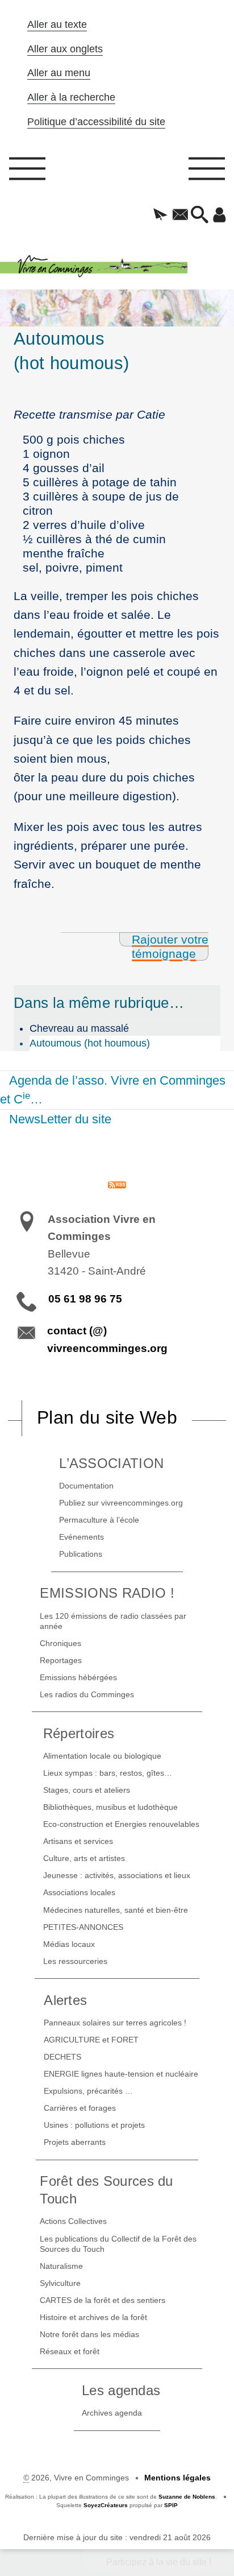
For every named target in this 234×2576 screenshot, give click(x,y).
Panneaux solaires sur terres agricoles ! (115, 2023)
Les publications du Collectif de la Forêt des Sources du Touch (118, 2244)
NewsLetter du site (60, 1119)
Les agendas (121, 2390)
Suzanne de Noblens (187, 2497)
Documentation (86, 1486)
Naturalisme (61, 2266)
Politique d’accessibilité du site (96, 122)
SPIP (171, 2505)
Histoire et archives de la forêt (93, 2317)
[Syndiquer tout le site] (117, 1184)
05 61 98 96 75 (85, 1299)
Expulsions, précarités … (88, 2091)
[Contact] (180, 216)
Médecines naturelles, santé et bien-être (116, 1910)
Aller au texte (57, 24)
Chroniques (60, 1643)
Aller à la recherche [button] (71, 97)
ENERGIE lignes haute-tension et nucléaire (121, 2074)
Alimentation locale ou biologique (102, 1756)
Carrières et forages (80, 2108)
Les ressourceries (75, 1961)
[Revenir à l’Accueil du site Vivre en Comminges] (117, 267)
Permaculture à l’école (99, 1520)
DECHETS (62, 2057)
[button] (160, 216)
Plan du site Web (107, 1417)
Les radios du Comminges (87, 1694)
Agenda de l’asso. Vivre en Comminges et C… (113, 1090)
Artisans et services (78, 1841)
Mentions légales (177, 2478)
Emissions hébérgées (78, 1677)
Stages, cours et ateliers (87, 1790)
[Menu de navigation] (27, 172)
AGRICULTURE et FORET (91, 2040)
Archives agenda (112, 2413)
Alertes (65, 2000)
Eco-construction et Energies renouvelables (121, 1824)
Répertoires (79, 1733)
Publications (81, 1554)
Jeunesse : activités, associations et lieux (117, 1875)
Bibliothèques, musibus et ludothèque (110, 1807)
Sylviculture (60, 2283)
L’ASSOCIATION (111, 1463)
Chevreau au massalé (79, 1028)
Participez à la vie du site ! (159, 2562)
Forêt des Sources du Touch (106, 2190)
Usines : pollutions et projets (94, 2125)
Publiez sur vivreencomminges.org (121, 1503)
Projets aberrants (75, 2142)
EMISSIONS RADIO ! (107, 1593)
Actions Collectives (73, 2221)
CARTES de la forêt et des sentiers (103, 2300)
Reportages (61, 1660)
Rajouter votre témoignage (170, 946)
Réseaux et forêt (70, 2351)
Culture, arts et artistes (84, 1858)
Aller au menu (59, 73)
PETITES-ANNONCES (83, 1927)
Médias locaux (69, 1944)
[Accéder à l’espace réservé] (220, 216)
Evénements (82, 1537)
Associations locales (79, 1892)
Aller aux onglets (65, 49)
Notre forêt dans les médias (89, 2334)
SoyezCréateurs (106, 2505)
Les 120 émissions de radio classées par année (113, 1621)
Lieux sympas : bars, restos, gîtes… (108, 1773)
